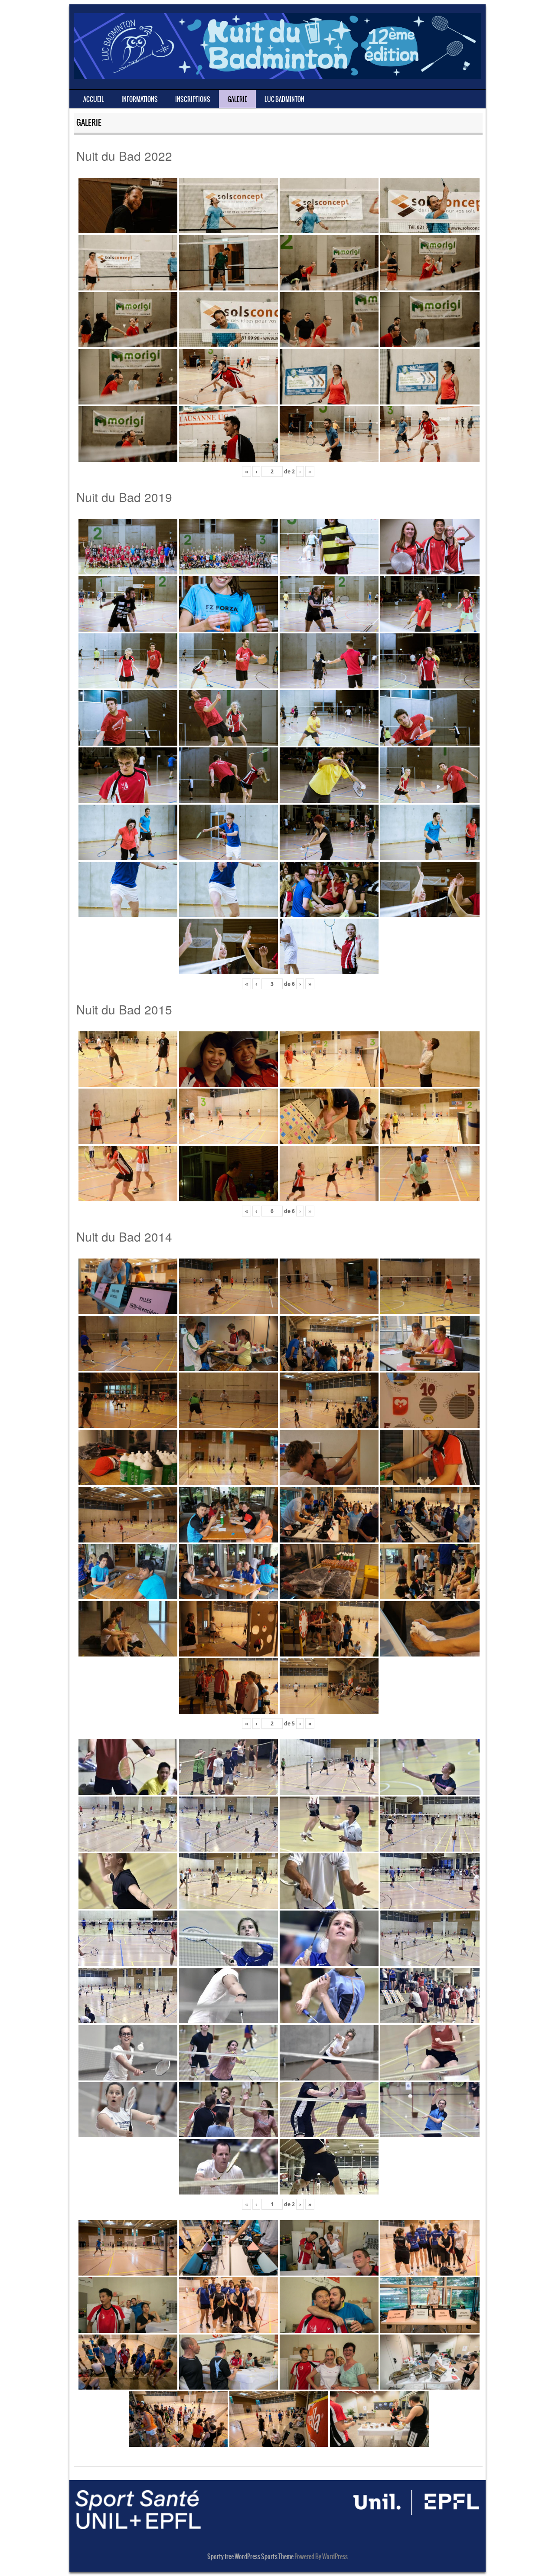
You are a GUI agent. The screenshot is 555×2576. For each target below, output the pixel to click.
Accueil (94, 99)
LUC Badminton (284, 99)
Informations (140, 99)
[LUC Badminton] (277, 76)
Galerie (237, 99)
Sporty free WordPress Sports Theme (250, 2556)
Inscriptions (193, 99)
